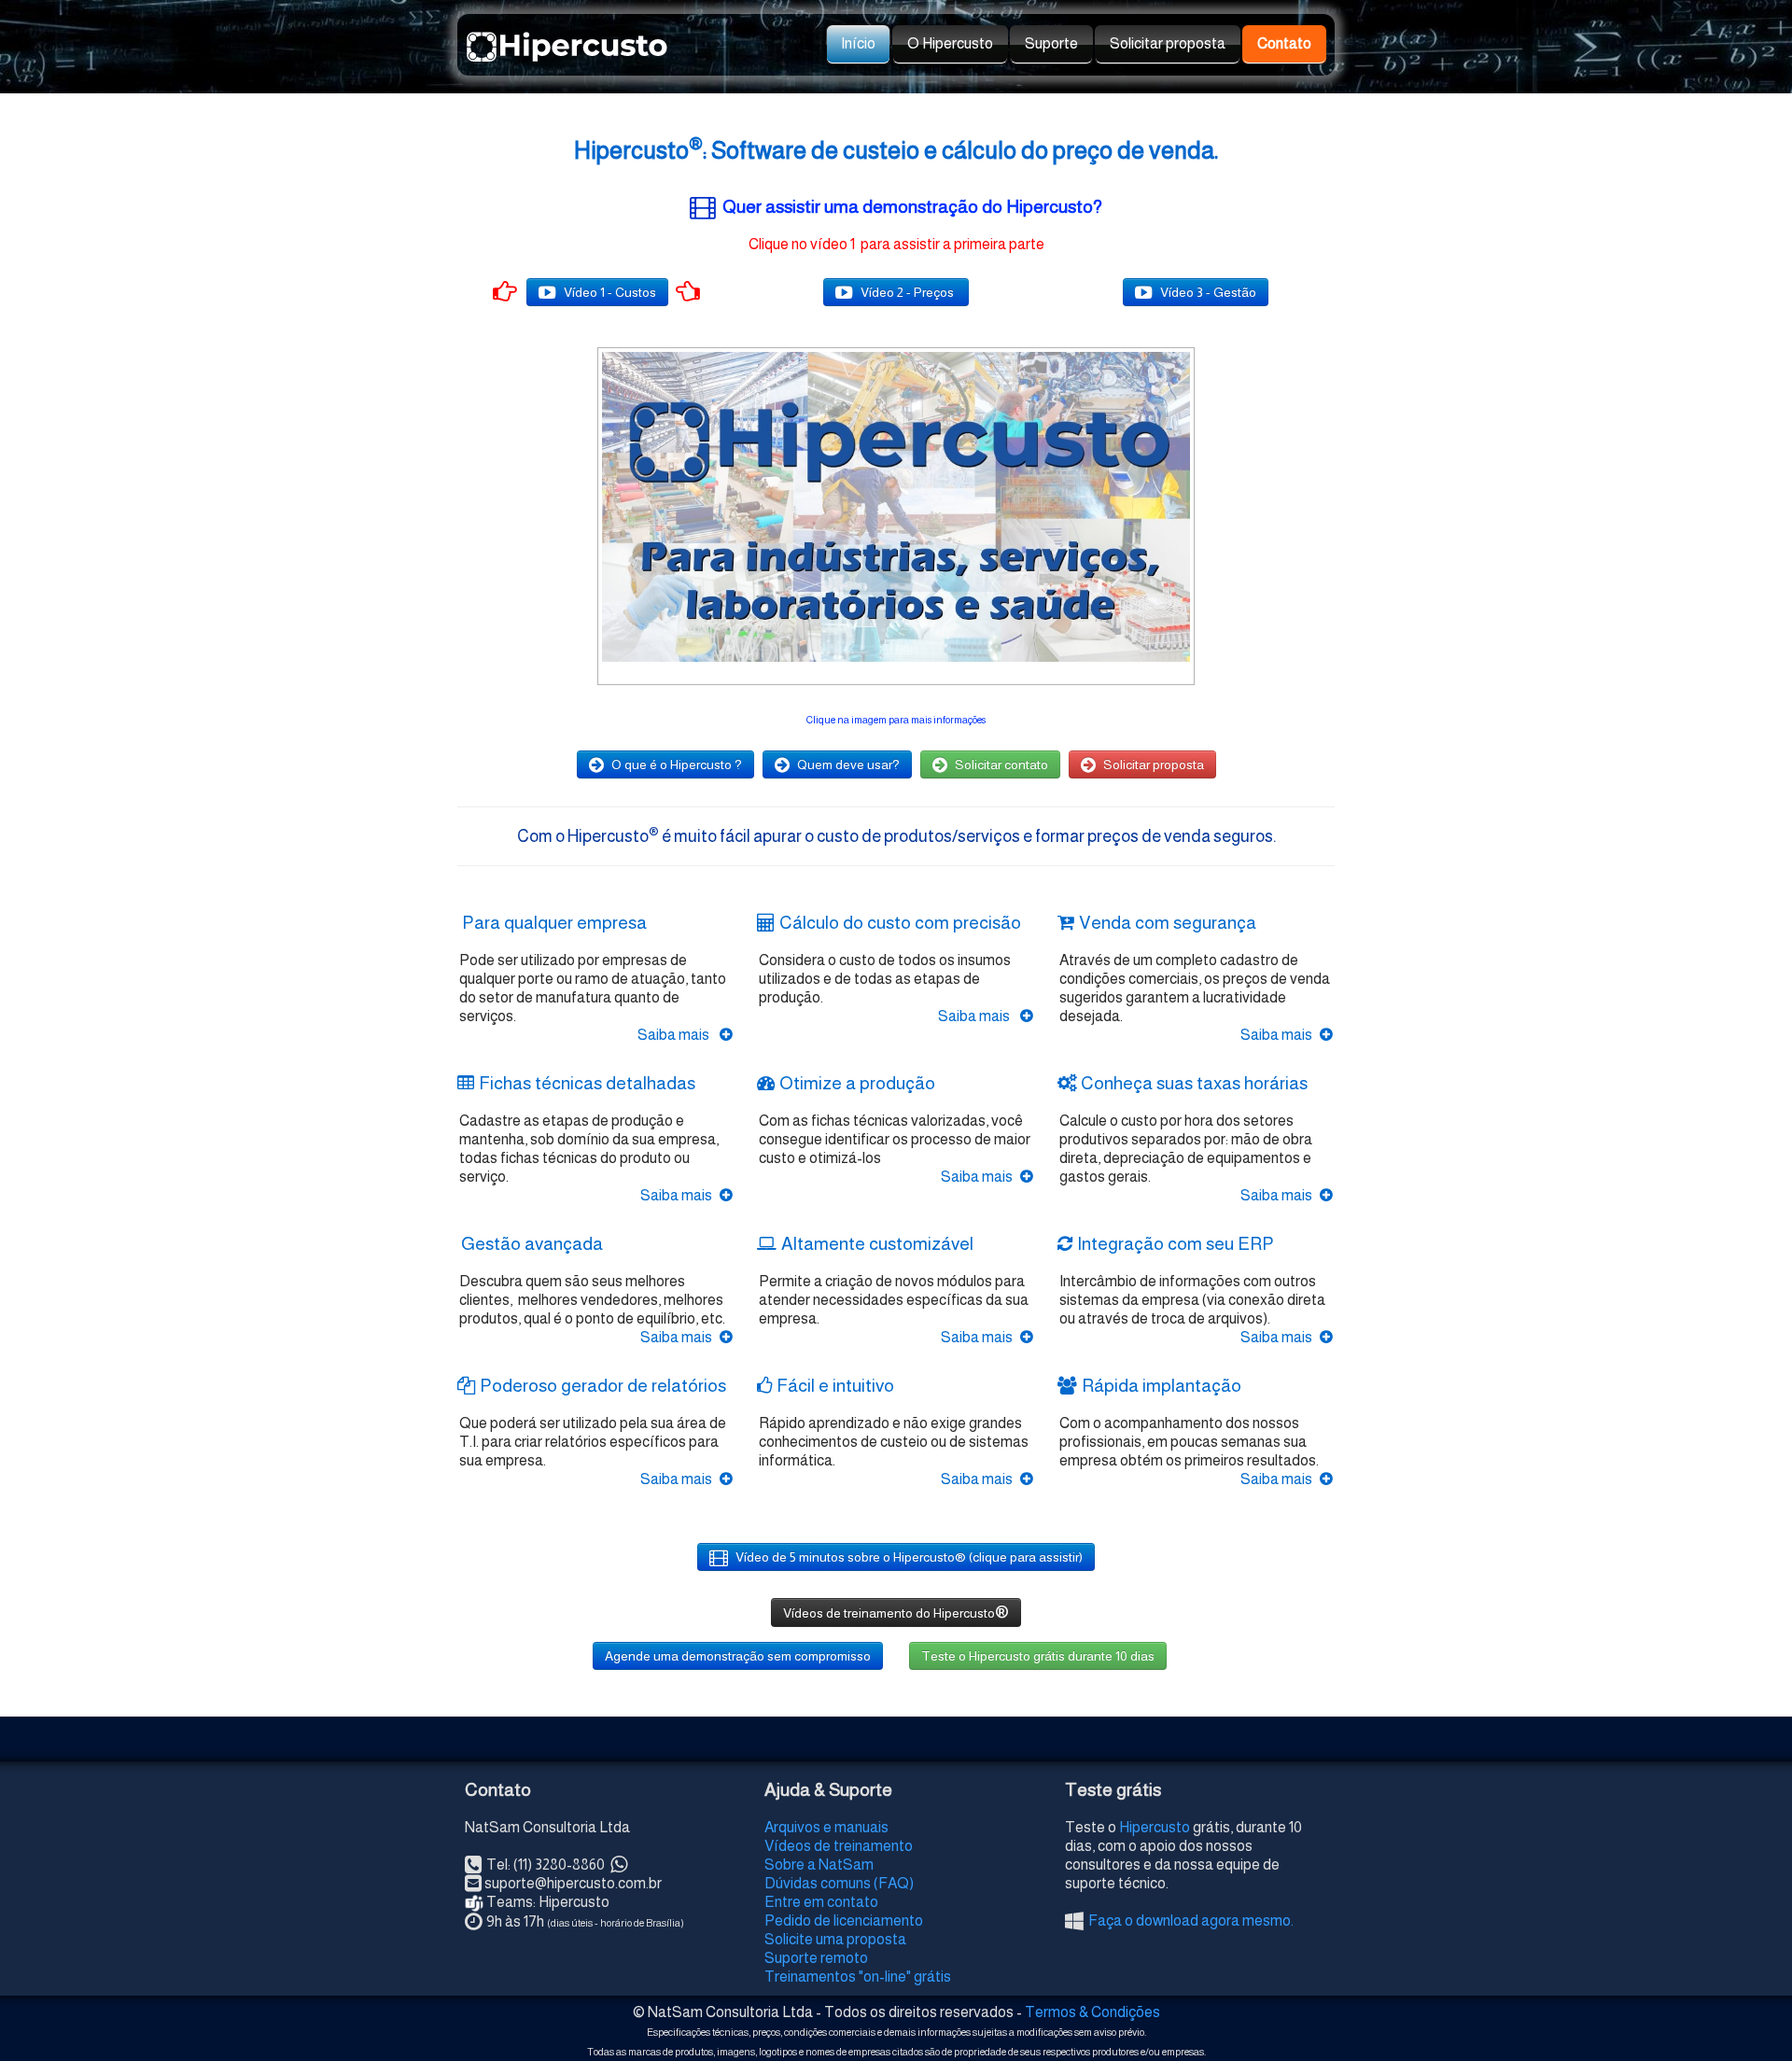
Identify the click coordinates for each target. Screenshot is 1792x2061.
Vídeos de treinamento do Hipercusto (896, 1612)
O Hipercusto (950, 43)
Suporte (1051, 43)
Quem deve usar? (848, 764)
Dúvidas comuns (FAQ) (839, 1883)
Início (858, 43)
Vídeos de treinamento (839, 1846)
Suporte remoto (816, 1958)
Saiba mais (675, 1035)
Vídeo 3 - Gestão (1208, 292)
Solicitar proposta (1168, 43)
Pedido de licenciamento (844, 1921)
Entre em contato (821, 1902)
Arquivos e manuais (826, 1827)
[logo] (472, 37)
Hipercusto (1155, 1827)
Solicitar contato (1001, 764)
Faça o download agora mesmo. (1191, 1921)
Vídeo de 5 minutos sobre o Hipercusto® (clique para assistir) (909, 1557)
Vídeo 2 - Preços (909, 292)
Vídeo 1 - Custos (610, 292)
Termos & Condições (1092, 2012)
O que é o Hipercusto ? (677, 764)
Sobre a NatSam (819, 1865)
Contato (1284, 43)
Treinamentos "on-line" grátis (858, 1977)
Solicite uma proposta (835, 1939)
